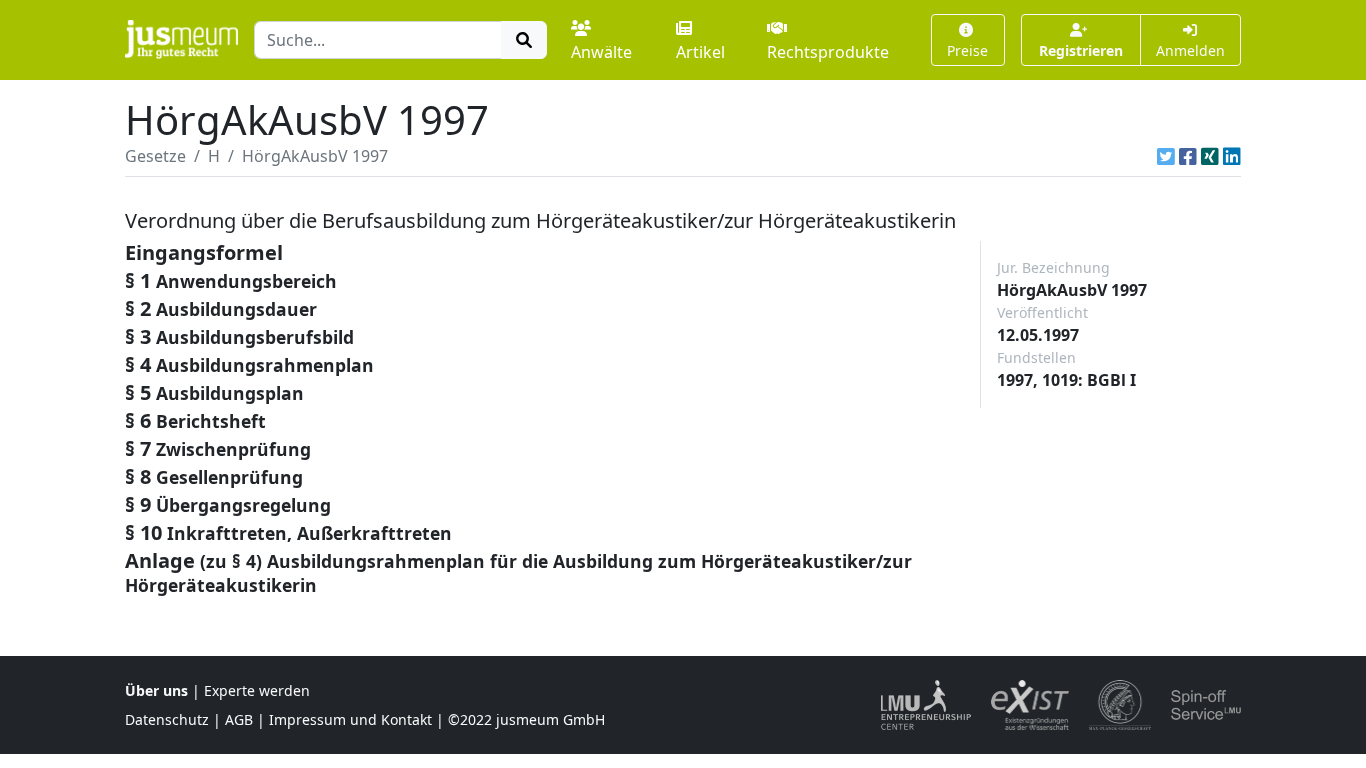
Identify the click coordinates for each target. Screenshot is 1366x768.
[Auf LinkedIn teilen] (1232, 156)
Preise (967, 50)
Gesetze (155, 156)
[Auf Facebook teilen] (1188, 156)
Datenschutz (167, 719)
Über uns (156, 690)
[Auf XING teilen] (1210, 156)
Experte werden (257, 690)
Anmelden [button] (1190, 50)
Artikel (700, 52)
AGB (239, 719)
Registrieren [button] (1081, 50)
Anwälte (601, 52)
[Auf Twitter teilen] (1166, 156)
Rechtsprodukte (828, 52)
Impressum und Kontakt (350, 719)
